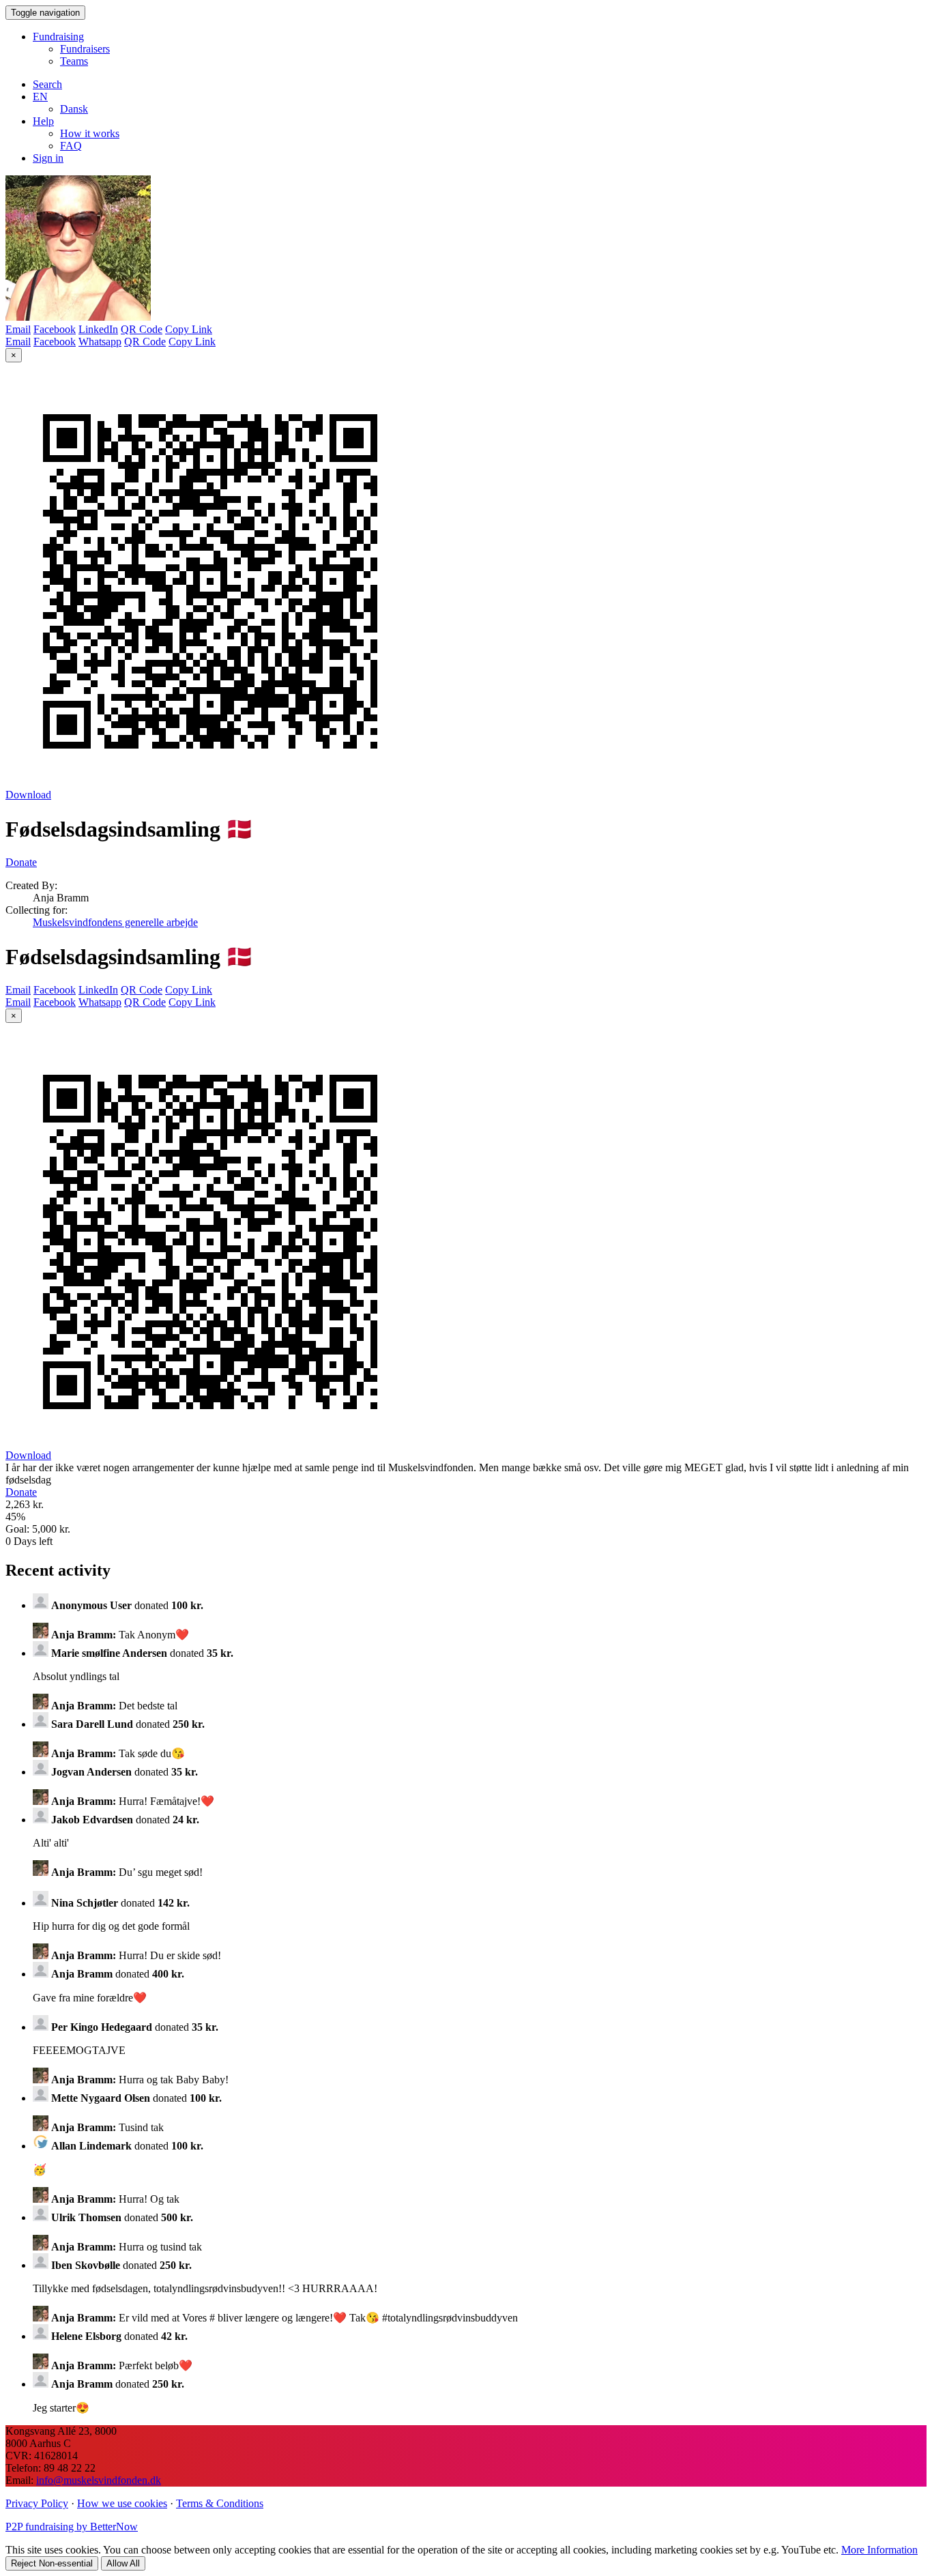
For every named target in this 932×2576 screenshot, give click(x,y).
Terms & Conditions (220, 2503)
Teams (74, 61)
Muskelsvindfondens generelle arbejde (115, 922)
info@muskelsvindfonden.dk (99, 2480)
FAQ (71, 146)
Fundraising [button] (58, 37)
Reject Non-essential (52, 2563)
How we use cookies (122, 2503)
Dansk (74, 109)
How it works (90, 133)
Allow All (123, 2563)
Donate (21, 862)
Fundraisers (85, 49)
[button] (40, 97)
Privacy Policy (37, 2503)
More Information (879, 2550)
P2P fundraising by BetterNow (72, 2527)
